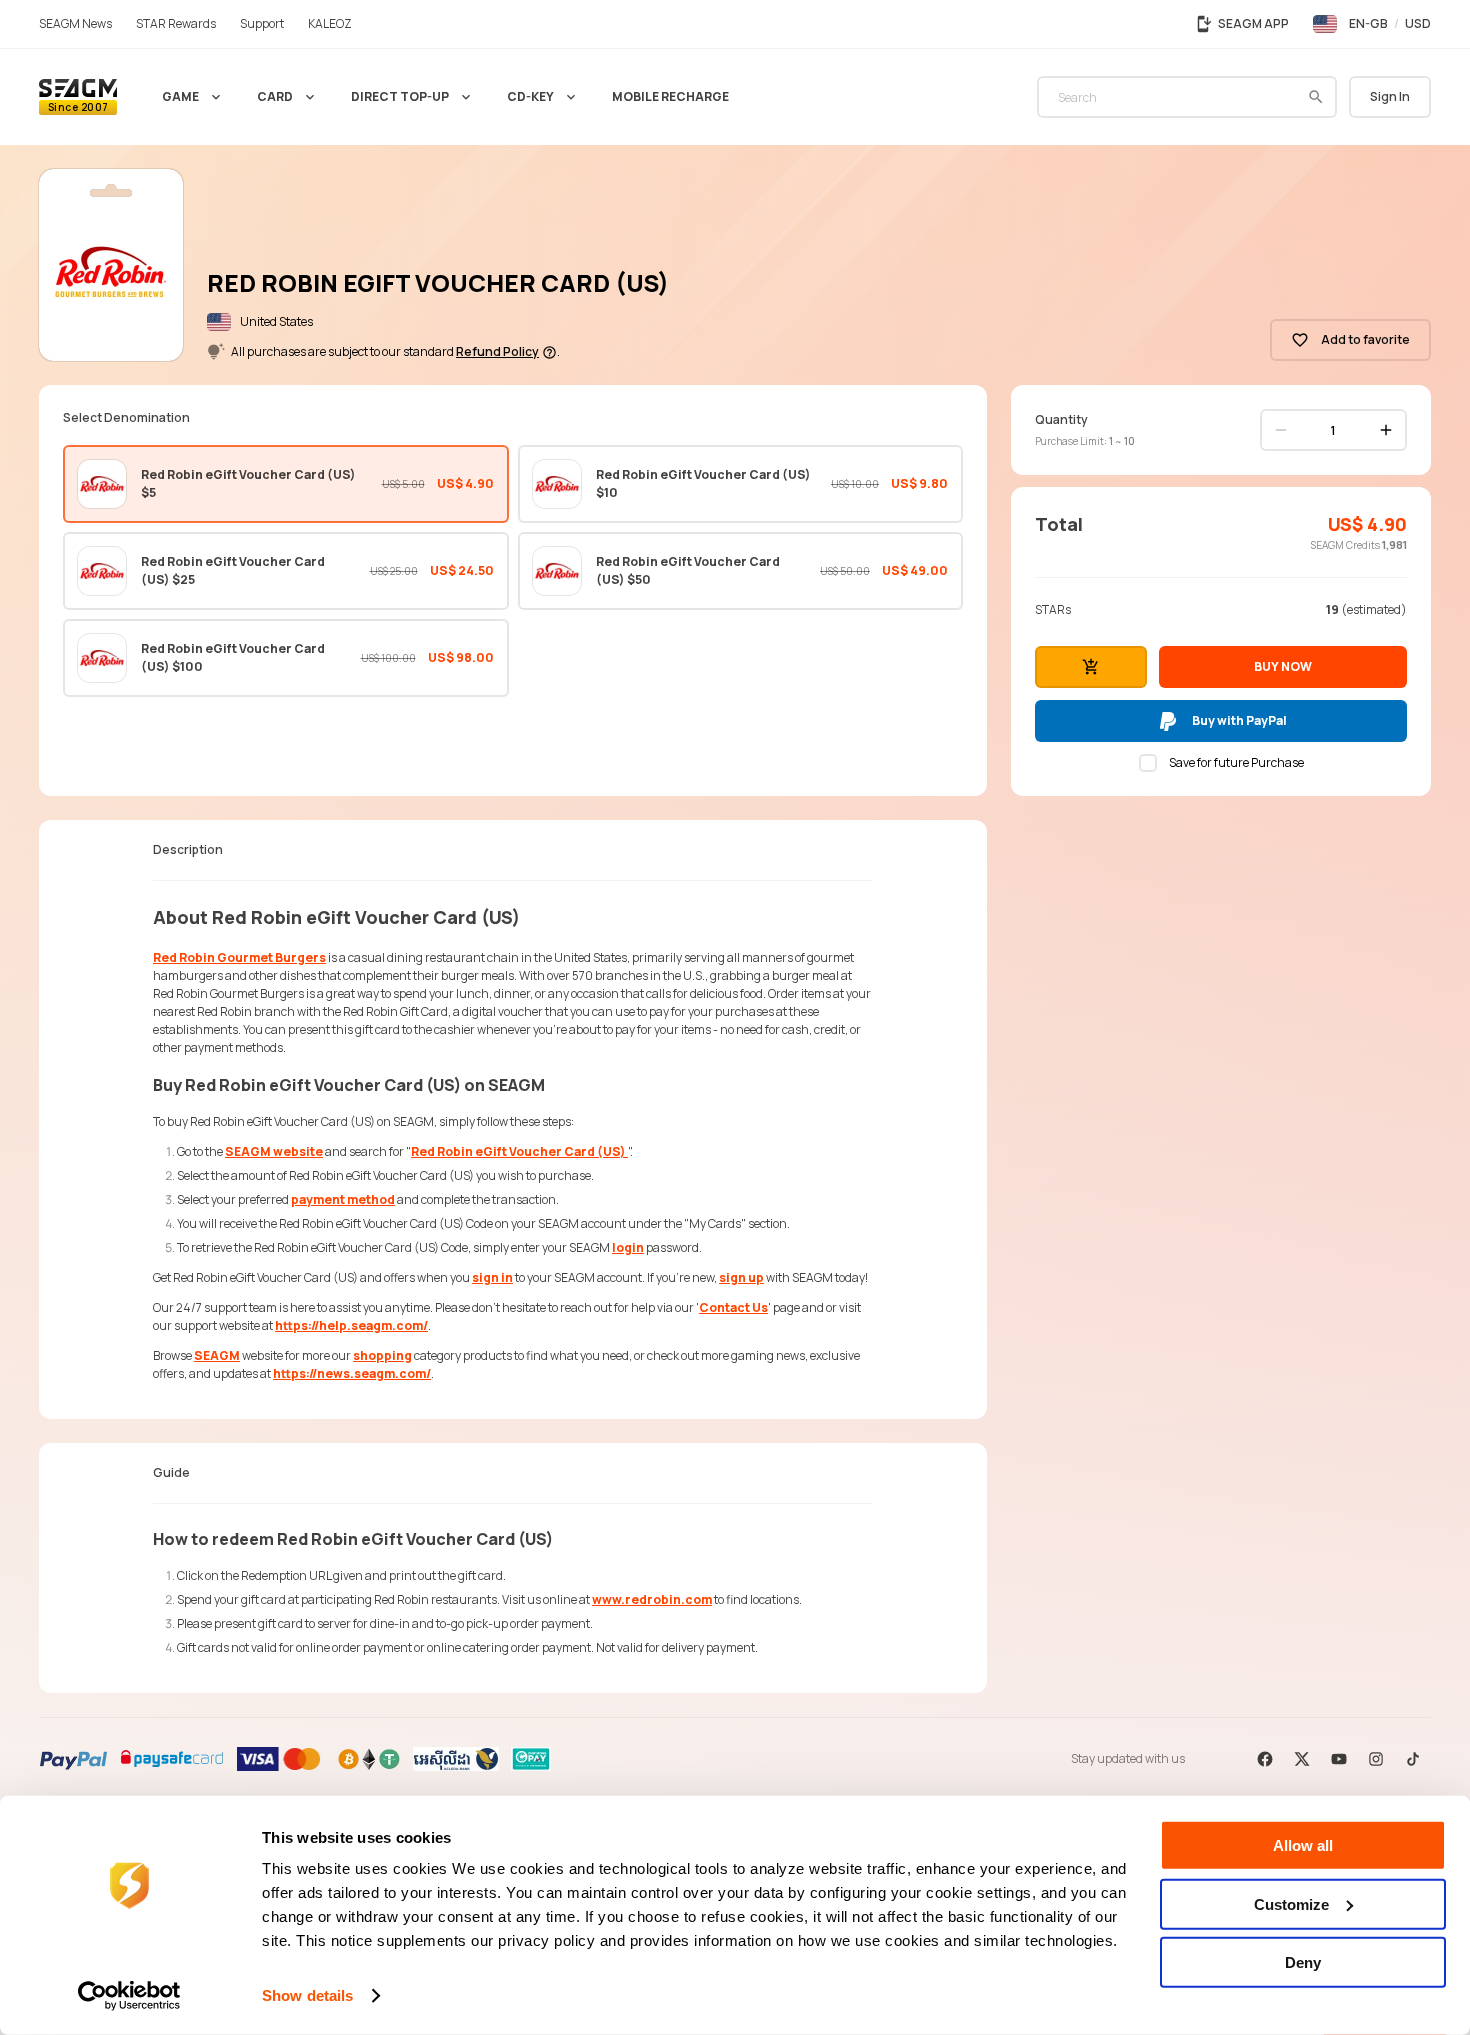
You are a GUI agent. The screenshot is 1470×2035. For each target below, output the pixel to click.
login (628, 1247)
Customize (1291, 1903)
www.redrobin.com (652, 1599)
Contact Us (733, 1307)
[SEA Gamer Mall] (78, 97)
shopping (382, 1355)
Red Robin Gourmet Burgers (239, 957)
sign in (492, 1277)
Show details (307, 1995)
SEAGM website (274, 1151)
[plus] (1386, 430)
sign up (741, 1277)
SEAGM (217, 1355)
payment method (343, 1199)
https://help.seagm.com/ (351, 1325)
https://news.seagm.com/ (352, 1373)
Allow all (1303, 1845)
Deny (1303, 1962)
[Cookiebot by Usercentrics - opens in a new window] (129, 1996)
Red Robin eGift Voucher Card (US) (519, 1151)
